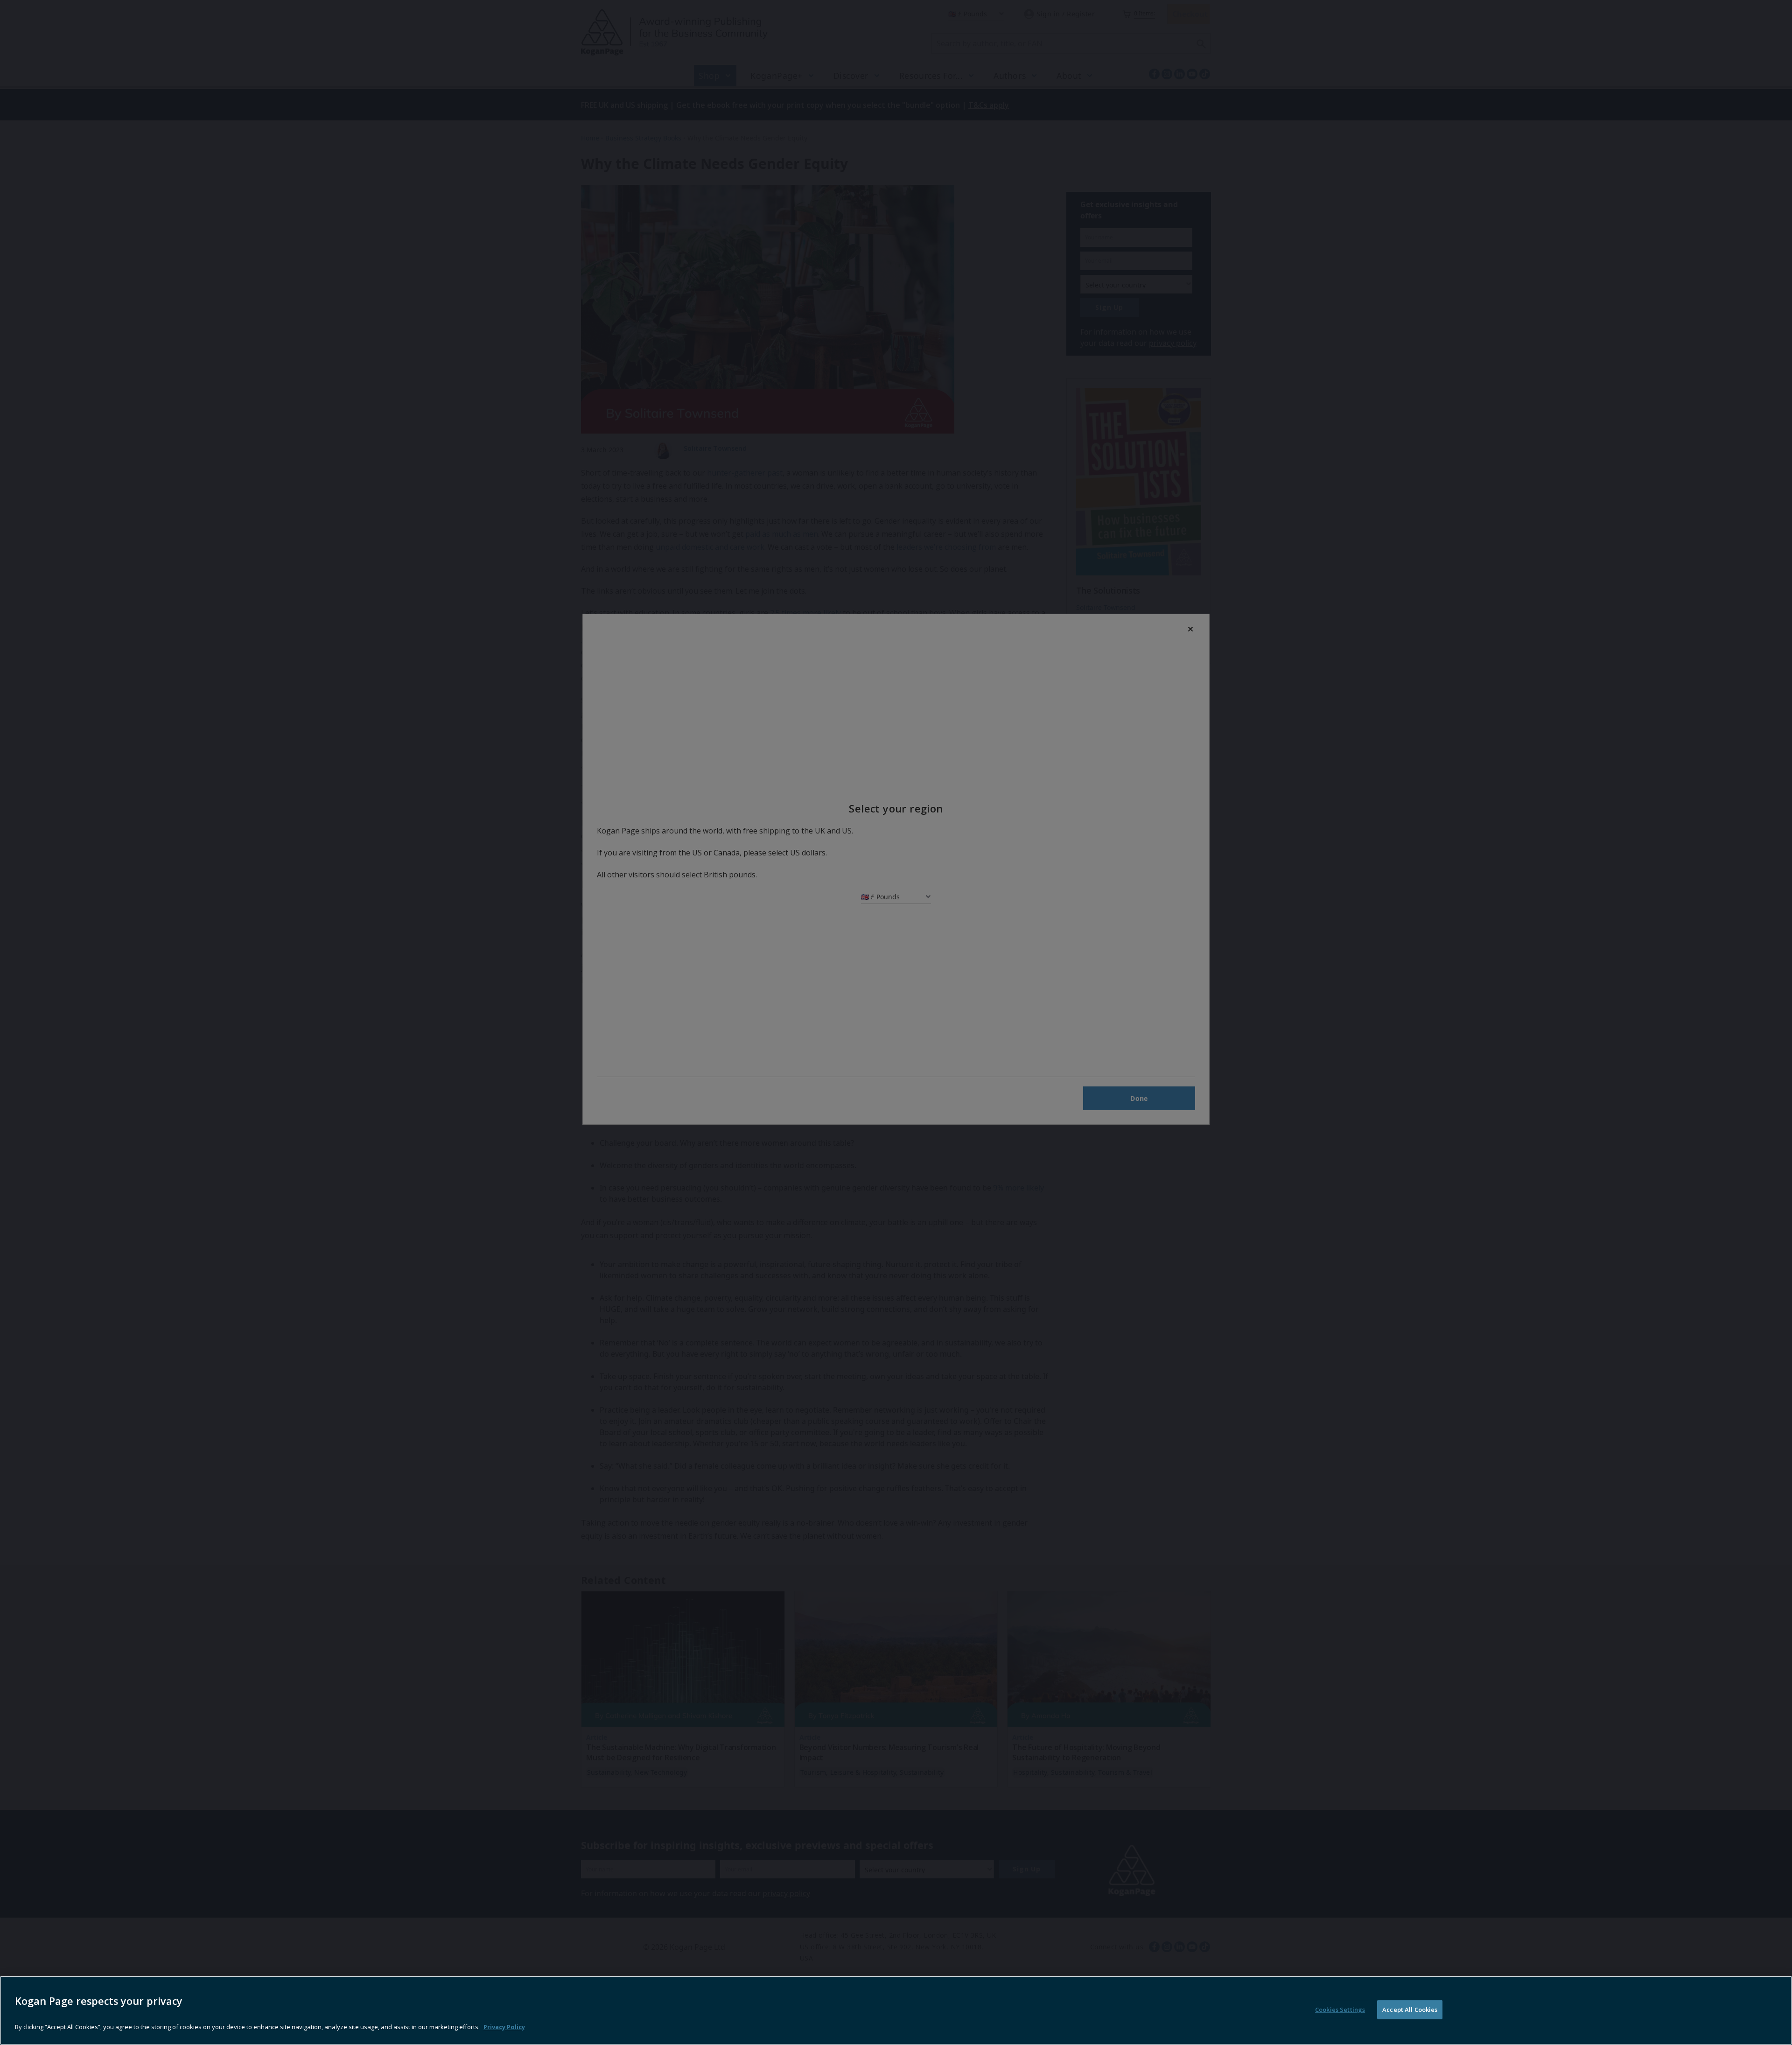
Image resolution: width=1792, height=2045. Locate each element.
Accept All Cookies (1410, 2010)
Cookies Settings (1340, 2010)
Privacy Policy (504, 2026)
